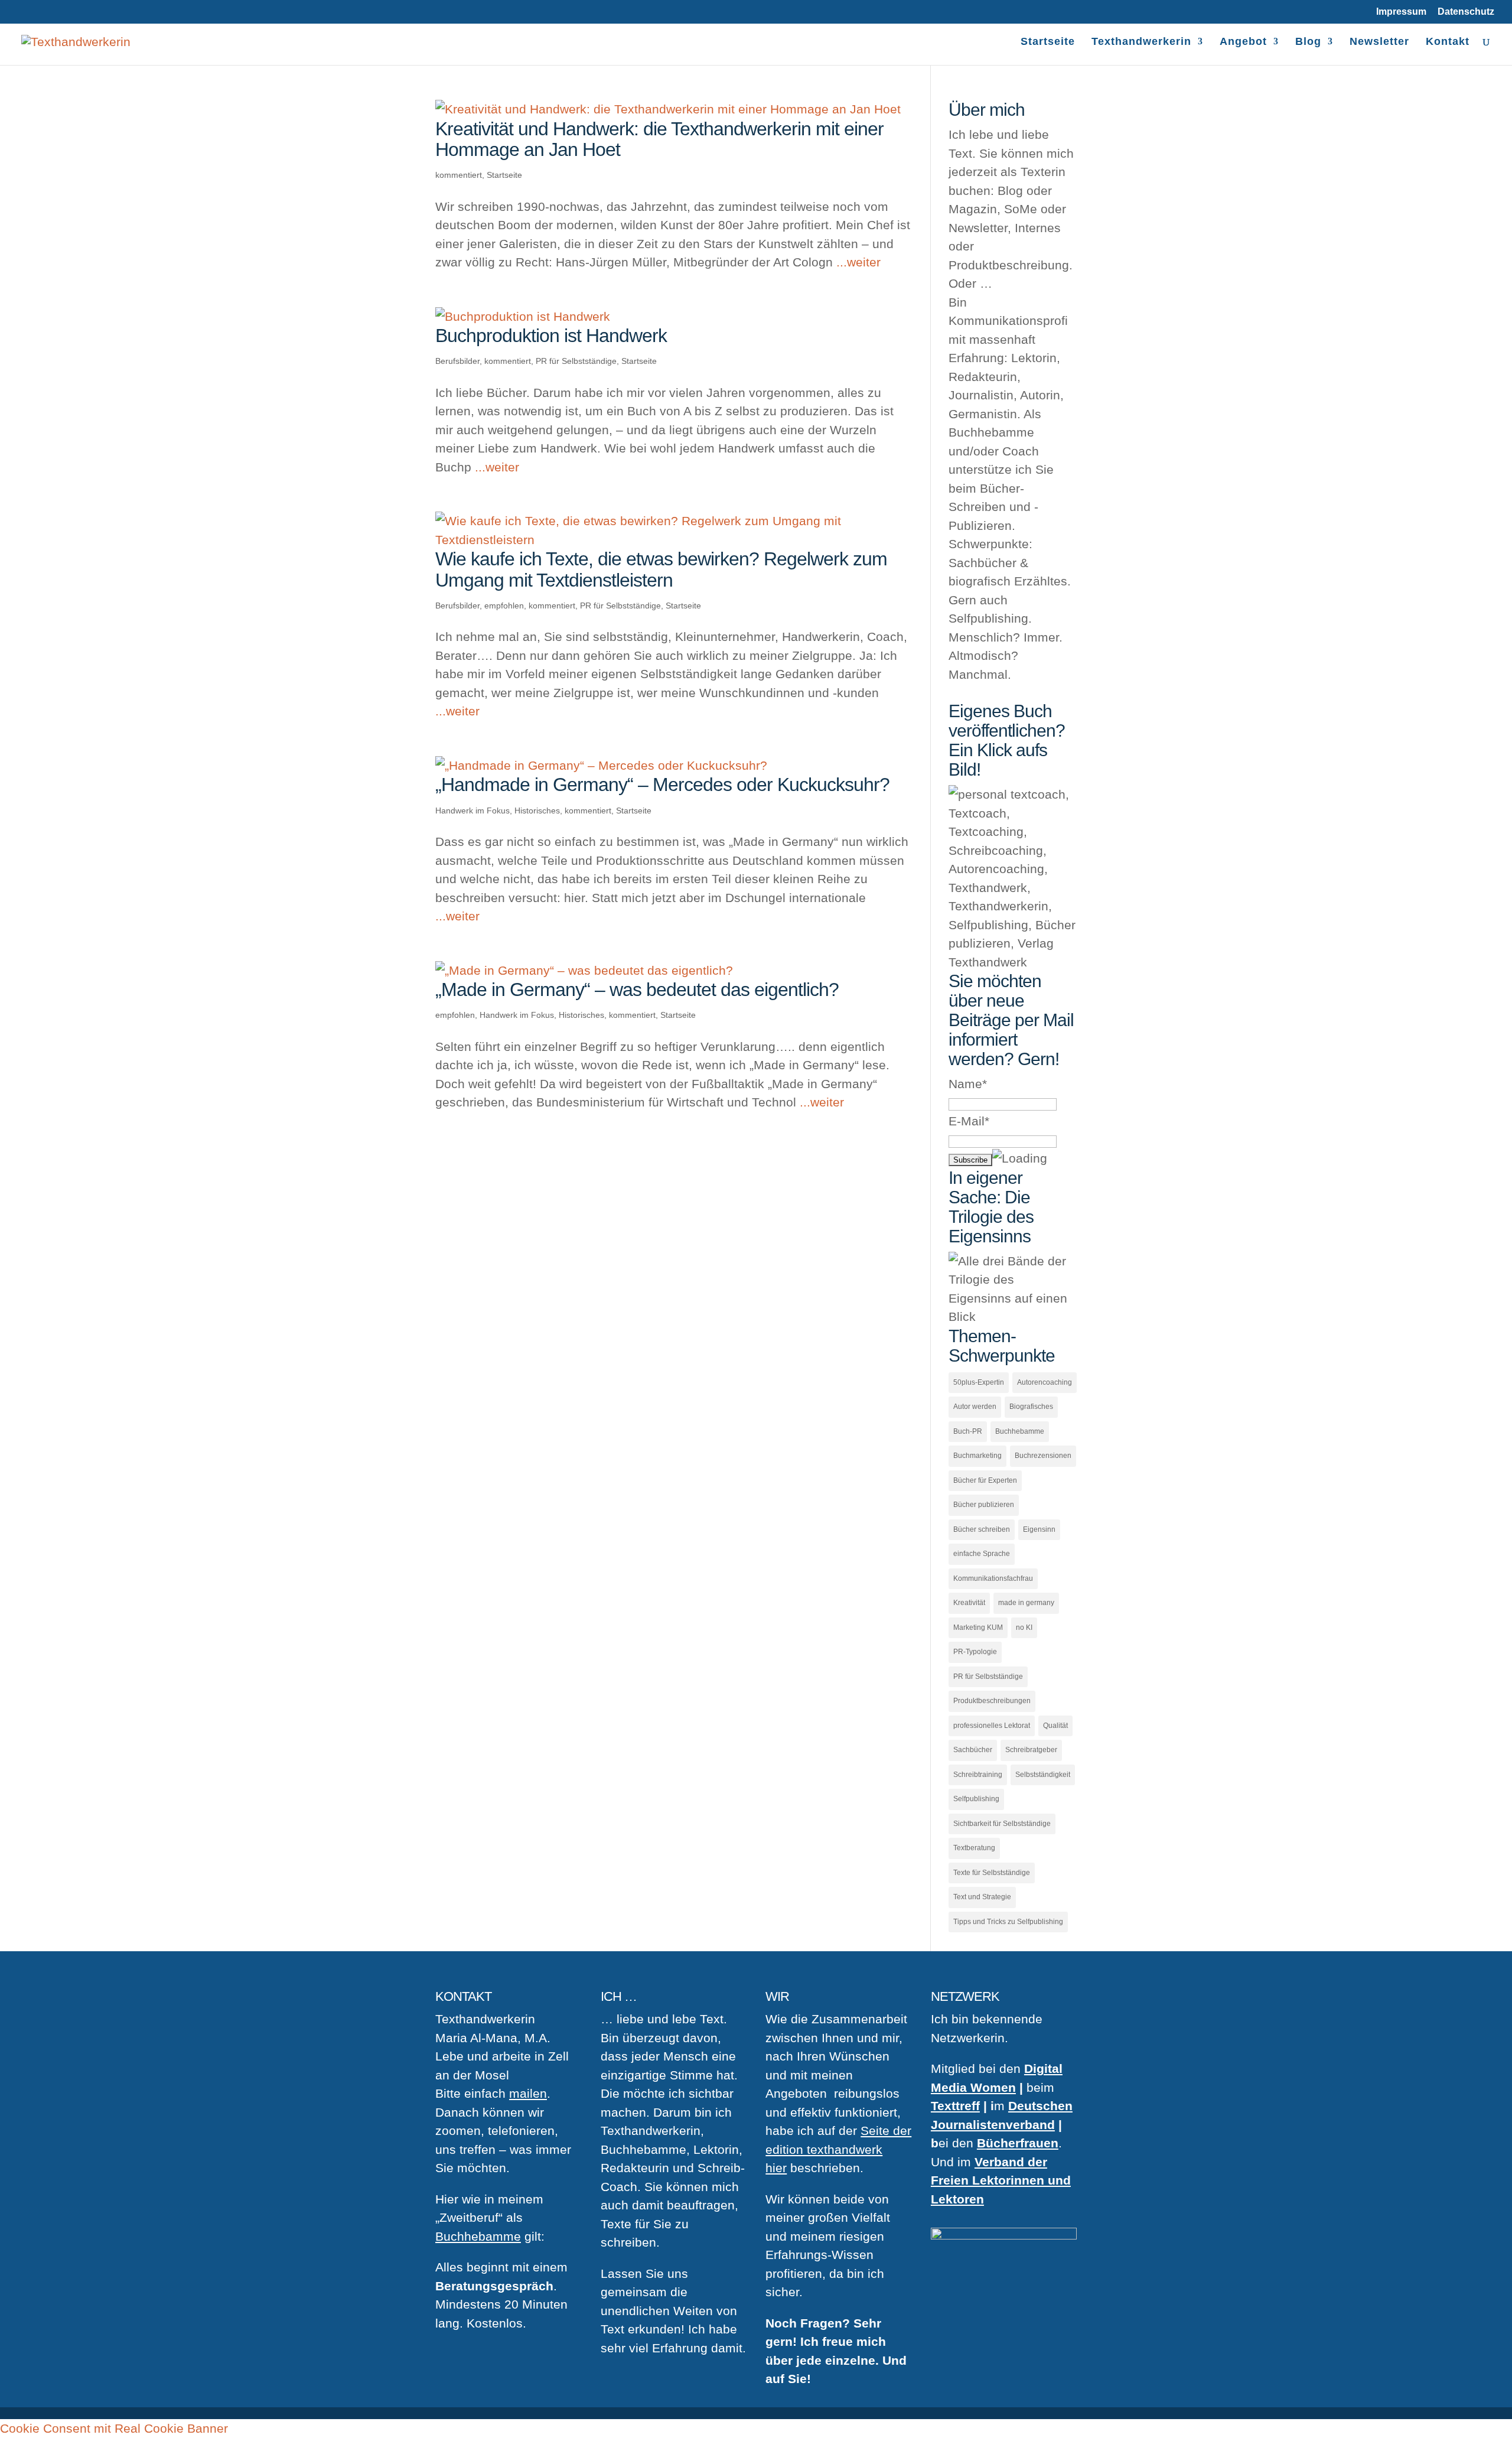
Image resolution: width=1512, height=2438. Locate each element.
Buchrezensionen (1043, 1456)
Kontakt (1448, 42)
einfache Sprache (982, 1554)
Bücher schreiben (982, 1529)
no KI (1024, 1627)
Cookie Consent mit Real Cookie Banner (114, 2428)
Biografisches (1031, 1407)
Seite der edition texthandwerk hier (838, 2149)
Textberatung (974, 1848)
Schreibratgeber (1031, 1750)
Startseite (1048, 42)
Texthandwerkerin (1141, 42)
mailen (528, 2093)
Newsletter (1379, 42)
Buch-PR (968, 1431)
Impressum (1401, 12)
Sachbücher (973, 1750)
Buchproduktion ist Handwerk (551, 336)
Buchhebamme (1020, 1431)
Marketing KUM (978, 1627)
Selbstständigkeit (1043, 1775)
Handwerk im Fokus (472, 811)
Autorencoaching (1045, 1382)
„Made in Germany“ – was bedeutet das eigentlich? (637, 989)
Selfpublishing (976, 1799)
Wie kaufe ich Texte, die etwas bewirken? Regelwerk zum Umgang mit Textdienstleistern (661, 569)
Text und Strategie (982, 1897)
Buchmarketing (977, 1456)
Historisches (537, 811)
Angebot (1243, 42)
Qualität (1055, 1726)
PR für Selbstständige (576, 361)
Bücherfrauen (1018, 2143)
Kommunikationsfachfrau (993, 1578)
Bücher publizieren (984, 1505)
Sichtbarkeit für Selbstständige (1002, 1824)
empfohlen (504, 606)
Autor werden (975, 1407)
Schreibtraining (978, 1775)
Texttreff (955, 2106)
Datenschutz (1466, 12)
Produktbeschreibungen (992, 1701)
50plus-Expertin (979, 1382)
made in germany (1026, 1603)
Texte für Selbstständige (992, 1873)
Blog (1308, 42)
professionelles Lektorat (992, 1726)
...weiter (858, 262)
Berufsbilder (457, 361)
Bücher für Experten (985, 1480)
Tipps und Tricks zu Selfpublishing (1008, 1922)
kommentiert (459, 175)
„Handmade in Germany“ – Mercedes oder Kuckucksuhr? (662, 785)
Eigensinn (1039, 1529)
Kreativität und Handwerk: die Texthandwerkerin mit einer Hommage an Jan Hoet (659, 139)
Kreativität (969, 1603)
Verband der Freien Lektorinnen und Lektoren (1001, 2180)
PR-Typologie (975, 1652)
